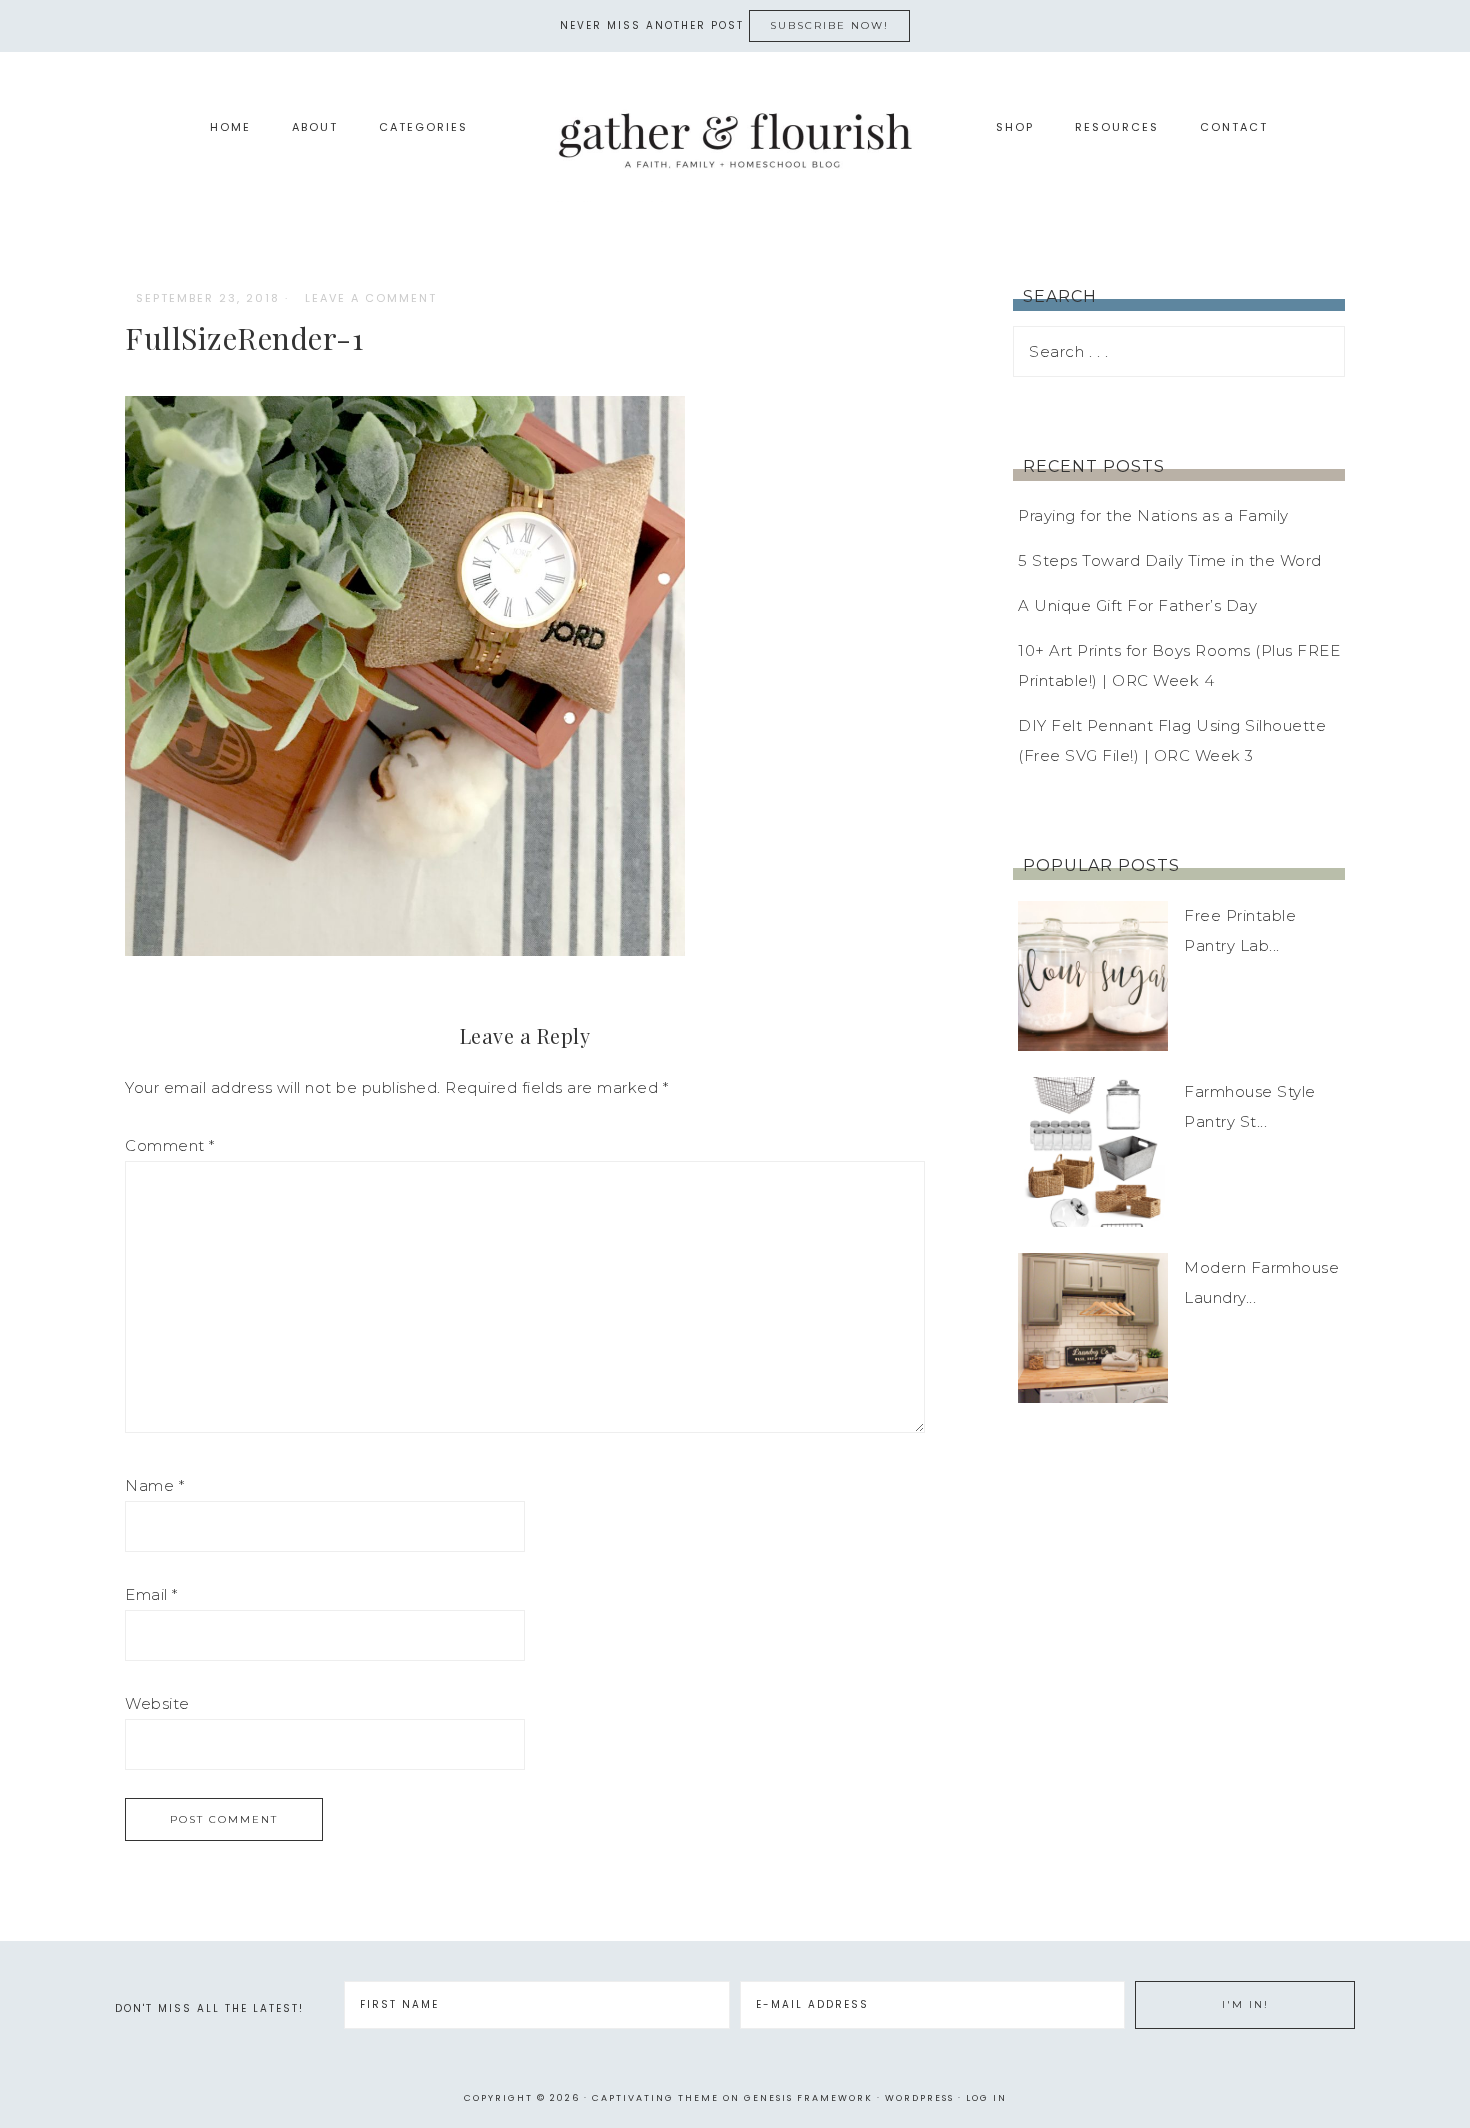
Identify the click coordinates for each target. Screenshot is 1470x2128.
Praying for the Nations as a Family (1153, 515)
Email (151, 1594)
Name (154, 1485)
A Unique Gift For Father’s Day (1137, 605)
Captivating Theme (655, 2098)
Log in (986, 2098)
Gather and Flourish (735, 139)
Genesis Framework (808, 2098)
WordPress (919, 2098)
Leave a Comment (371, 298)
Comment (170, 1145)
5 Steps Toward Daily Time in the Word (1170, 560)
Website (157, 1703)
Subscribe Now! (829, 25)
